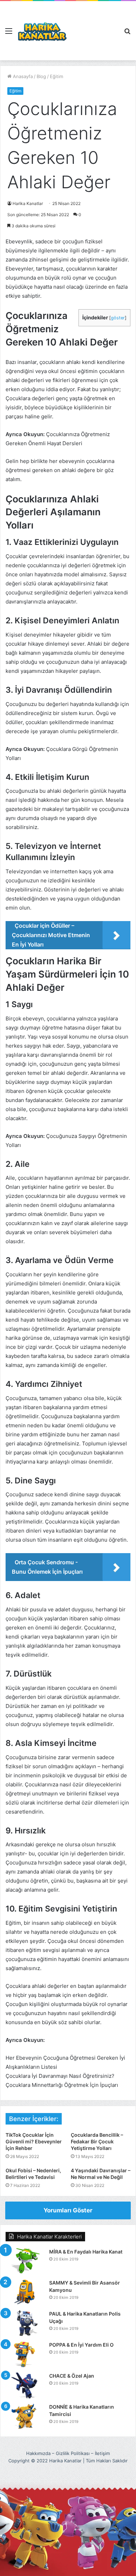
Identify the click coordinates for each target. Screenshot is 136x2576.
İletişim (102, 2453)
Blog (41, 76)
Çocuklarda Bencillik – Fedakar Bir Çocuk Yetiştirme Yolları (97, 2141)
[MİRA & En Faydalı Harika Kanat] (25, 2261)
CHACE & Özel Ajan (72, 2376)
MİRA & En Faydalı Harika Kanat (86, 2252)
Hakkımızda (38, 2453)
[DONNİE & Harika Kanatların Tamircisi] (25, 2417)
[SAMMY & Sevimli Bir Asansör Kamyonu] (25, 2292)
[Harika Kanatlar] (42, 31)
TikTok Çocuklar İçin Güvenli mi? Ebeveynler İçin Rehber (34, 2141)
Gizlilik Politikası (73, 2453)
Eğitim (56, 76)
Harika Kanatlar (28, 203)
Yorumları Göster (68, 2210)
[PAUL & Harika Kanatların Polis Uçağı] (25, 2323)
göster (118, 318)
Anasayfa (22, 76)
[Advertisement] (93, 26)
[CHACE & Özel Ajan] (25, 2385)
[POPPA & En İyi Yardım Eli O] (25, 2354)
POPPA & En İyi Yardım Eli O (81, 2345)
